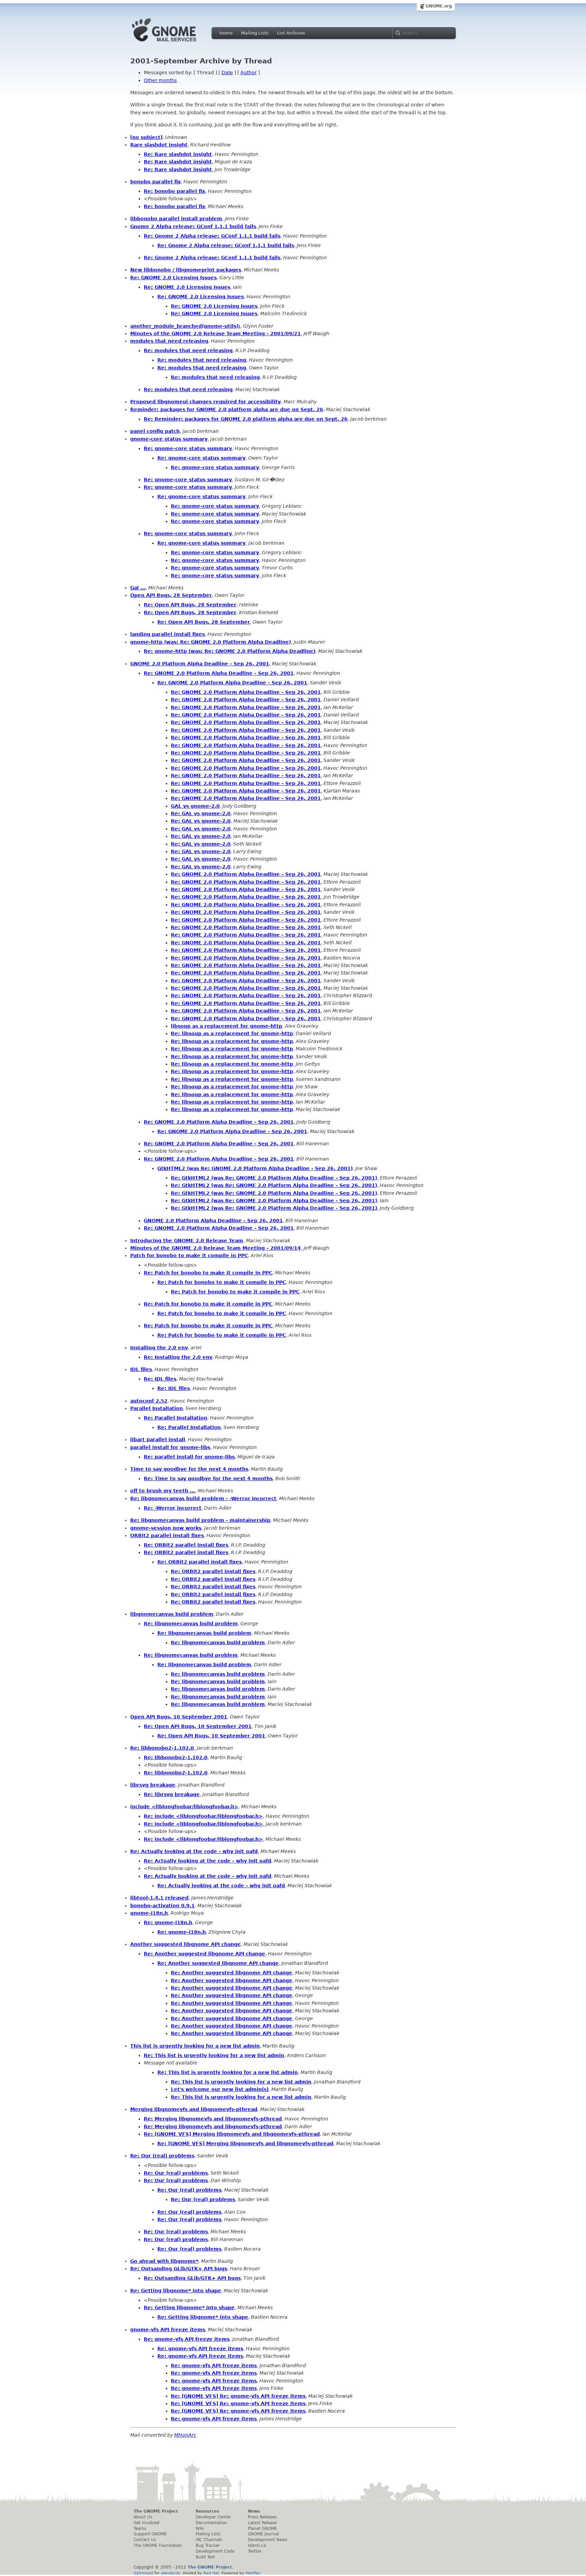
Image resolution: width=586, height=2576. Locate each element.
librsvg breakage (153, 1785)
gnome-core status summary (169, 439)
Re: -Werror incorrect (173, 1508)
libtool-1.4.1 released (159, 1898)
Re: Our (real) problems (162, 2156)
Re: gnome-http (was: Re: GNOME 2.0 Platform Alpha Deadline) (230, 651)
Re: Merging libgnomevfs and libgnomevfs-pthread (213, 2119)
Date (227, 73)
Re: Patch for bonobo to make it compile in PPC (208, 1273)
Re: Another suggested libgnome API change (204, 1954)
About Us (143, 2517)
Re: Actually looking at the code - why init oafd (194, 1851)
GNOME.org (439, 6)
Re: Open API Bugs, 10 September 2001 (198, 1726)
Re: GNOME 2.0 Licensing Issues (173, 278)
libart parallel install (158, 1440)
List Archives (291, 33)
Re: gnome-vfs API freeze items (187, 2339)
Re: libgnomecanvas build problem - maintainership (200, 1520)
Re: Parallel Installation (175, 1418)
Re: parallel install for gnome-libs (189, 1457)
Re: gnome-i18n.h (168, 1923)
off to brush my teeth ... (163, 1491)
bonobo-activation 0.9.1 (162, 1906)
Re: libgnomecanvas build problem (191, 1624)
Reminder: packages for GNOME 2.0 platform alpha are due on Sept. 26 (227, 409)
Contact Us (145, 2540)
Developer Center (213, 2517)
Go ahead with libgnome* (164, 2261)
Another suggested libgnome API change (185, 1944)
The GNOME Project (156, 2511)
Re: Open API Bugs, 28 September (190, 605)
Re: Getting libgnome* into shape (176, 2291)
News (254, 2511)
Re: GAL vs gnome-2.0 (201, 813)
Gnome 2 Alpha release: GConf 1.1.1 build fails (193, 226)
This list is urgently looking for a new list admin (195, 2046)
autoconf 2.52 (149, 1401)
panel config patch (155, 431)
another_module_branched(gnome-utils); (185, 326)
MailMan (253, 2573)
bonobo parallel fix (155, 182)
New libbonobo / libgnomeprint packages (186, 270)
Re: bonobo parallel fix (174, 191)
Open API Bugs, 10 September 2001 (179, 1717)
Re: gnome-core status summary (188, 448)
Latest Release (262, 2523)
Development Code (215, 2551)
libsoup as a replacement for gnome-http (227, 1026)
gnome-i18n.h (149, 1913)
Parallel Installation (157, 1408)
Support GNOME (150, 2534)
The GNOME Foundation (158, 2545)
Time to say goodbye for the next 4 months (189, 1469)
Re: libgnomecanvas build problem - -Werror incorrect (203, 1498)
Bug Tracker (208, 2545)
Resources (207, 2511)
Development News (268, 2540)
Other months (160, 80)
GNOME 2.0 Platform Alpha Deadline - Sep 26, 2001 (200, 664)
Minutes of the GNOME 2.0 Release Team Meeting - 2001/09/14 (216, 1248)
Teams (140, 2529)
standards (171, 2573)
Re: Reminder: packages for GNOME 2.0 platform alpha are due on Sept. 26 (246, 419)
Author (249, 73)
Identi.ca (257, 2545)
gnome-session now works (166, 1528)
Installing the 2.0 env (159, 1348)
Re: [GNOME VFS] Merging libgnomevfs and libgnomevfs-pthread (232, 2134)
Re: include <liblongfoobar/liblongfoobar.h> (203, 1816)
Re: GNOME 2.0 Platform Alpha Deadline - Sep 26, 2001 (219, 673)
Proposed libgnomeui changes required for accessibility (206, 402)
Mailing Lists (255, 33)
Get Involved (146, 2523)
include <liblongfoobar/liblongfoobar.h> (184, 1807)
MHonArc (185, 2435)
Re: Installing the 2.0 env (178, 1357)
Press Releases (262, 2517)
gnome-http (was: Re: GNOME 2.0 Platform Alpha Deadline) (211, 642)
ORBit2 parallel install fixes (167, 1535)
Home (226, 33)
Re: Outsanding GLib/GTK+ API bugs (179, 2269)
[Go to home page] (174, 43)
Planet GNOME (262, 2529)
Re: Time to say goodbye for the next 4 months (208, 1478)
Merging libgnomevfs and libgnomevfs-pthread (194, 2109)
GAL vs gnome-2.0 (195, 806)
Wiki (200, 2529)
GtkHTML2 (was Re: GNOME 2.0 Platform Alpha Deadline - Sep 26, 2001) (255, 1168)
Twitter (255, 2551)
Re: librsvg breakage (172, 1794)
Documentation (211, 2523)
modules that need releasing (169, 341)
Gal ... (138, 588)
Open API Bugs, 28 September (171, 595)
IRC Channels (209, 2540)
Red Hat (211, 2573)
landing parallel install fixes (168, 634)
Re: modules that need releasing (188, 350)
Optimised (143, 2573)
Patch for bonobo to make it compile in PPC (189, 1255)
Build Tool (205, 2557)
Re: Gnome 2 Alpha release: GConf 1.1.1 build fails (212, 236)
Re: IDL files (160, 1379)
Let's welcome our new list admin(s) (220, 2089)
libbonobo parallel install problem (176, 219)
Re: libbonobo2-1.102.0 (162, 1748)
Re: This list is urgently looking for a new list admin (214, 2055)
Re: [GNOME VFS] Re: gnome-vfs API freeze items (238, 2396)
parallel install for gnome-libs (170, 1447)
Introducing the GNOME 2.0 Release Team (187, 1241)
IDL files (141, 1369)
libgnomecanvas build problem (172, 1614)
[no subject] (146, 137)
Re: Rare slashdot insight (178, 154)
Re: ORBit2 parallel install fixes (186, 1545)
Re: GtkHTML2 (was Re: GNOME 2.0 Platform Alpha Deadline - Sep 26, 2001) (274, 1178)
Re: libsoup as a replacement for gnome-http (232, 1033)
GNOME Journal (263, 2534)
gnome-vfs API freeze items (168, 2330)
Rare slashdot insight (159, 145)
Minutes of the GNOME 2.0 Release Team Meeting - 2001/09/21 (216, 334)
